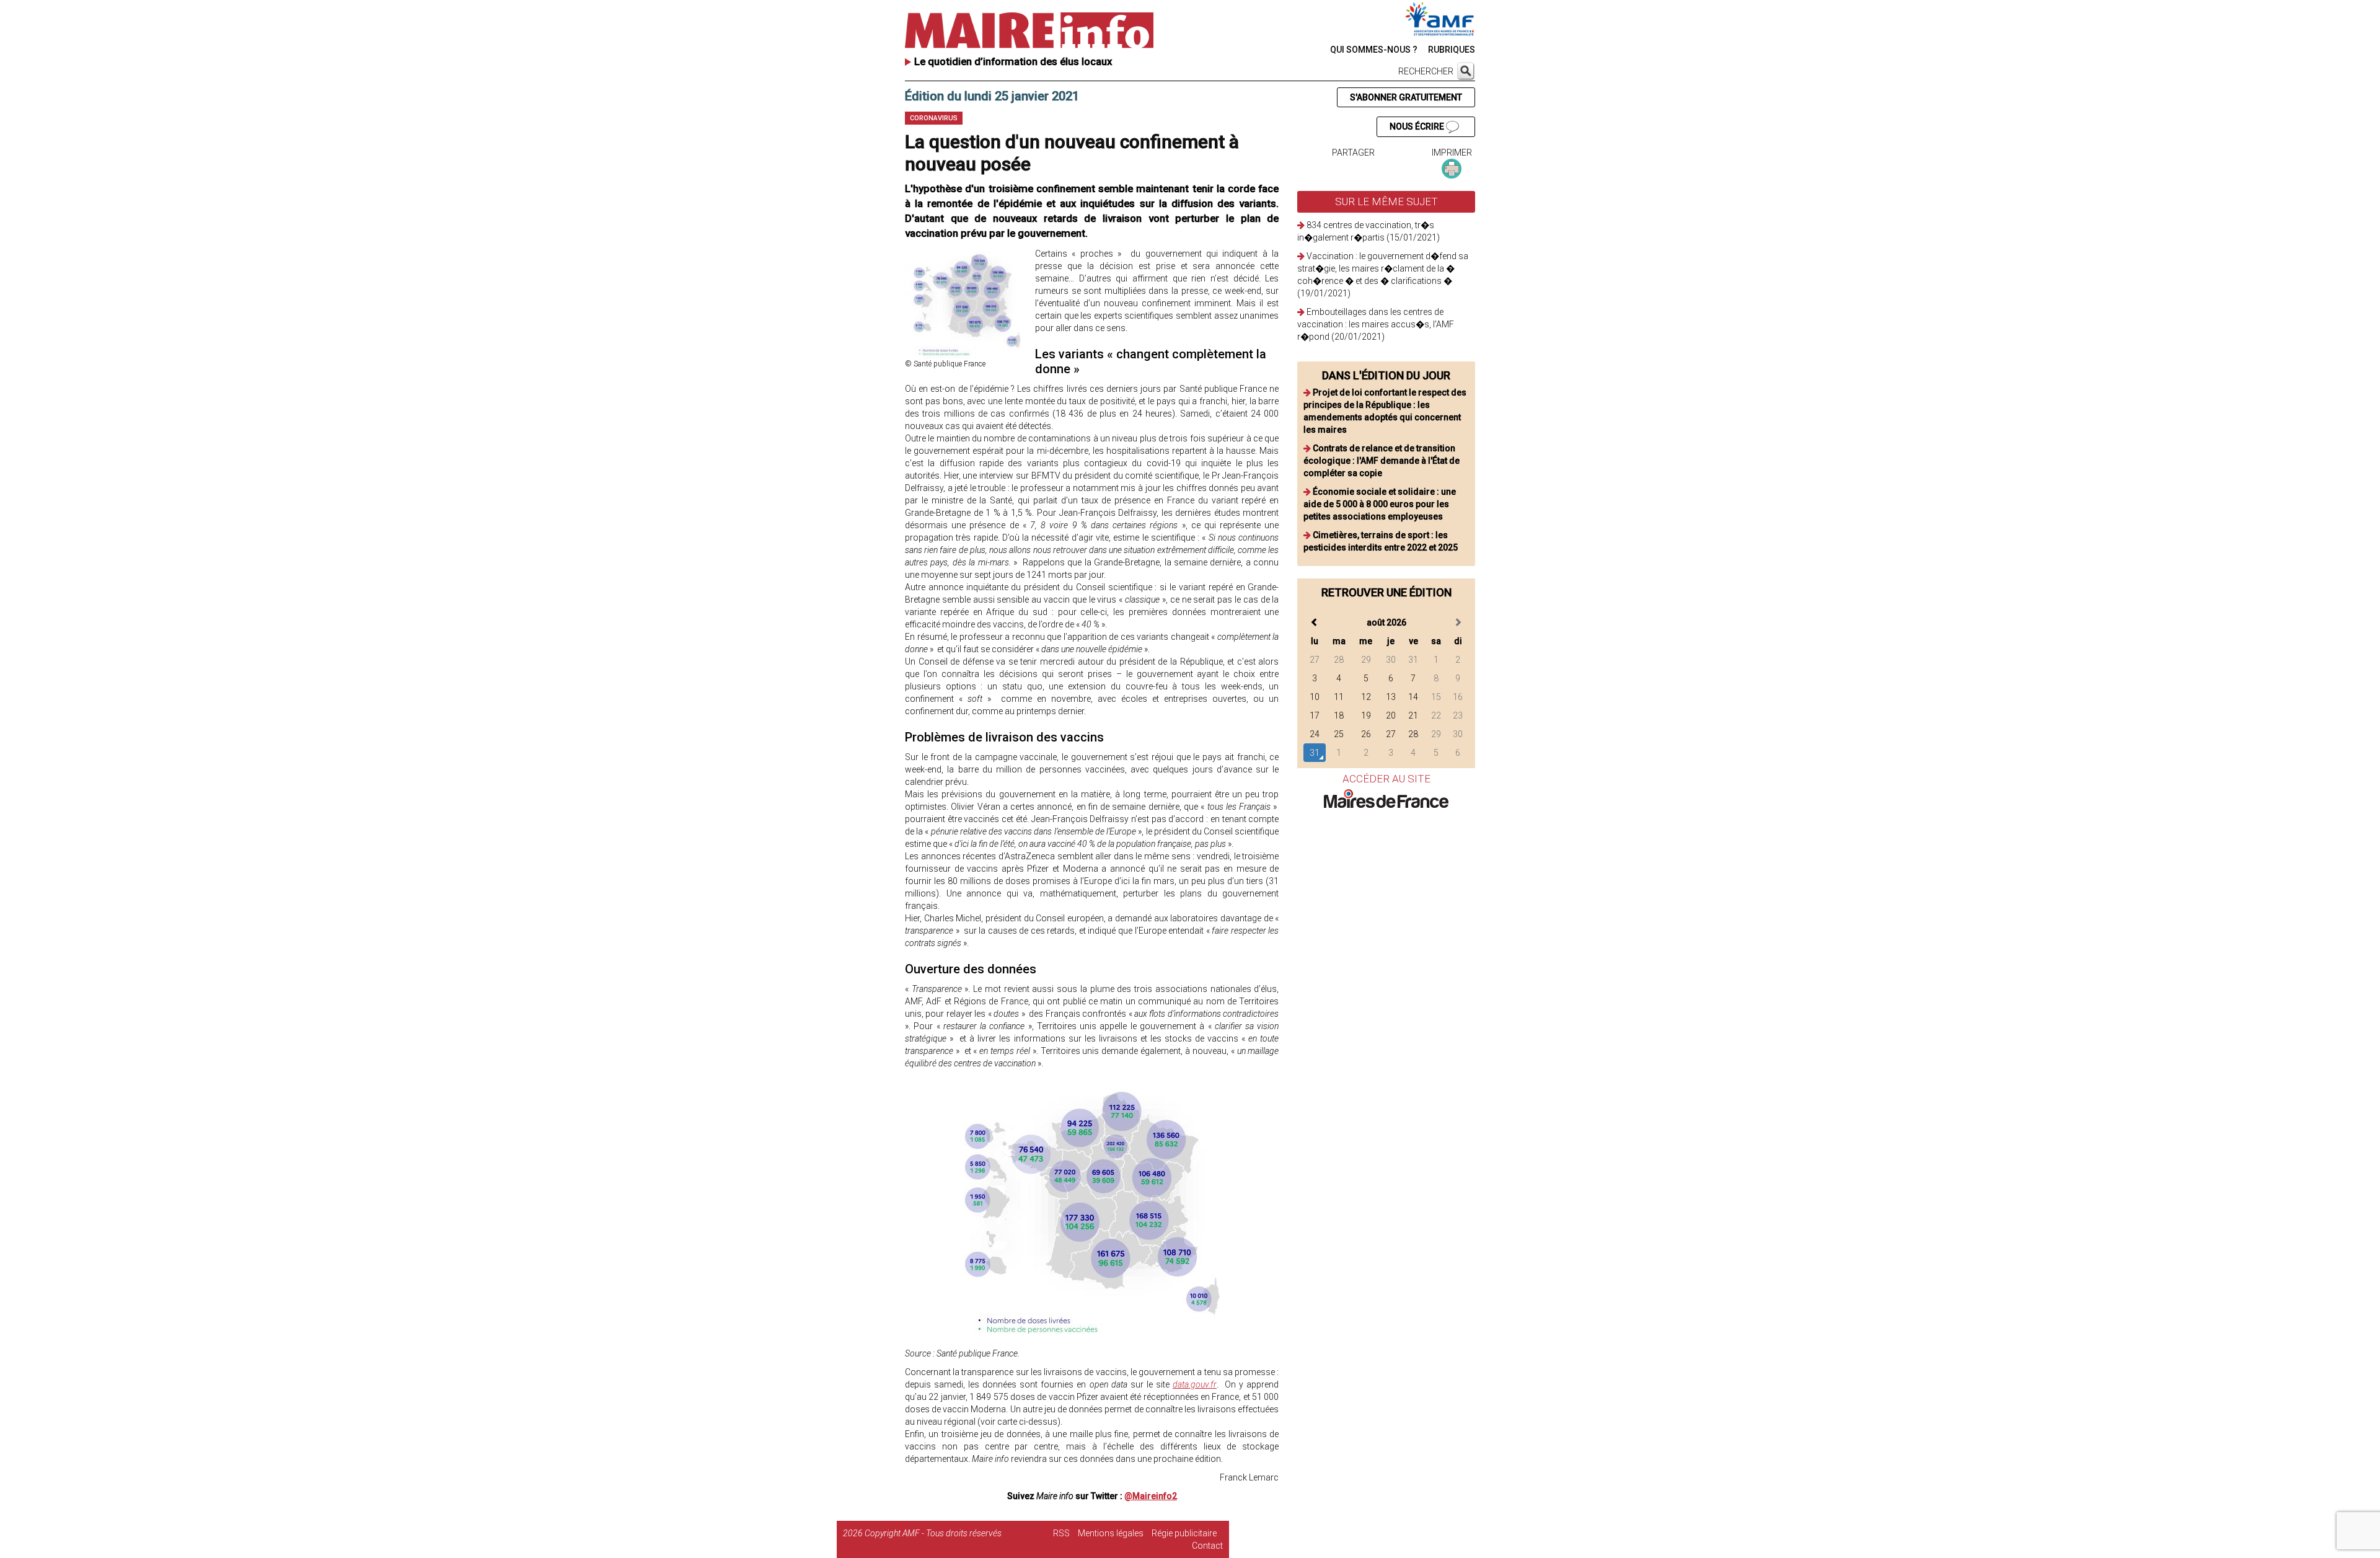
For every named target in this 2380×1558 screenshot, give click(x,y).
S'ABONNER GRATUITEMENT (1406, 97)
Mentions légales (1111, 1533)
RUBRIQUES (1452, 50)
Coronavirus (934, 118)
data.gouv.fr (1195, 1384)
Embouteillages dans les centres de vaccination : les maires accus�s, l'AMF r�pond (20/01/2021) (1376, 324)
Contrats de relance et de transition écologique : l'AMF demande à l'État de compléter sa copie (1382, 461)
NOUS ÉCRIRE (1418, 126)
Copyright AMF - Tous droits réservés (933, 1533)
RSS (1061, 1533)
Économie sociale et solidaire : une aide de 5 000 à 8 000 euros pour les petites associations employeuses (1380, 504)
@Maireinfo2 (1151, 1496)
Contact (1207, 1546)
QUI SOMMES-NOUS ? (1374, 50)
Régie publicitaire (1184, 1533)
